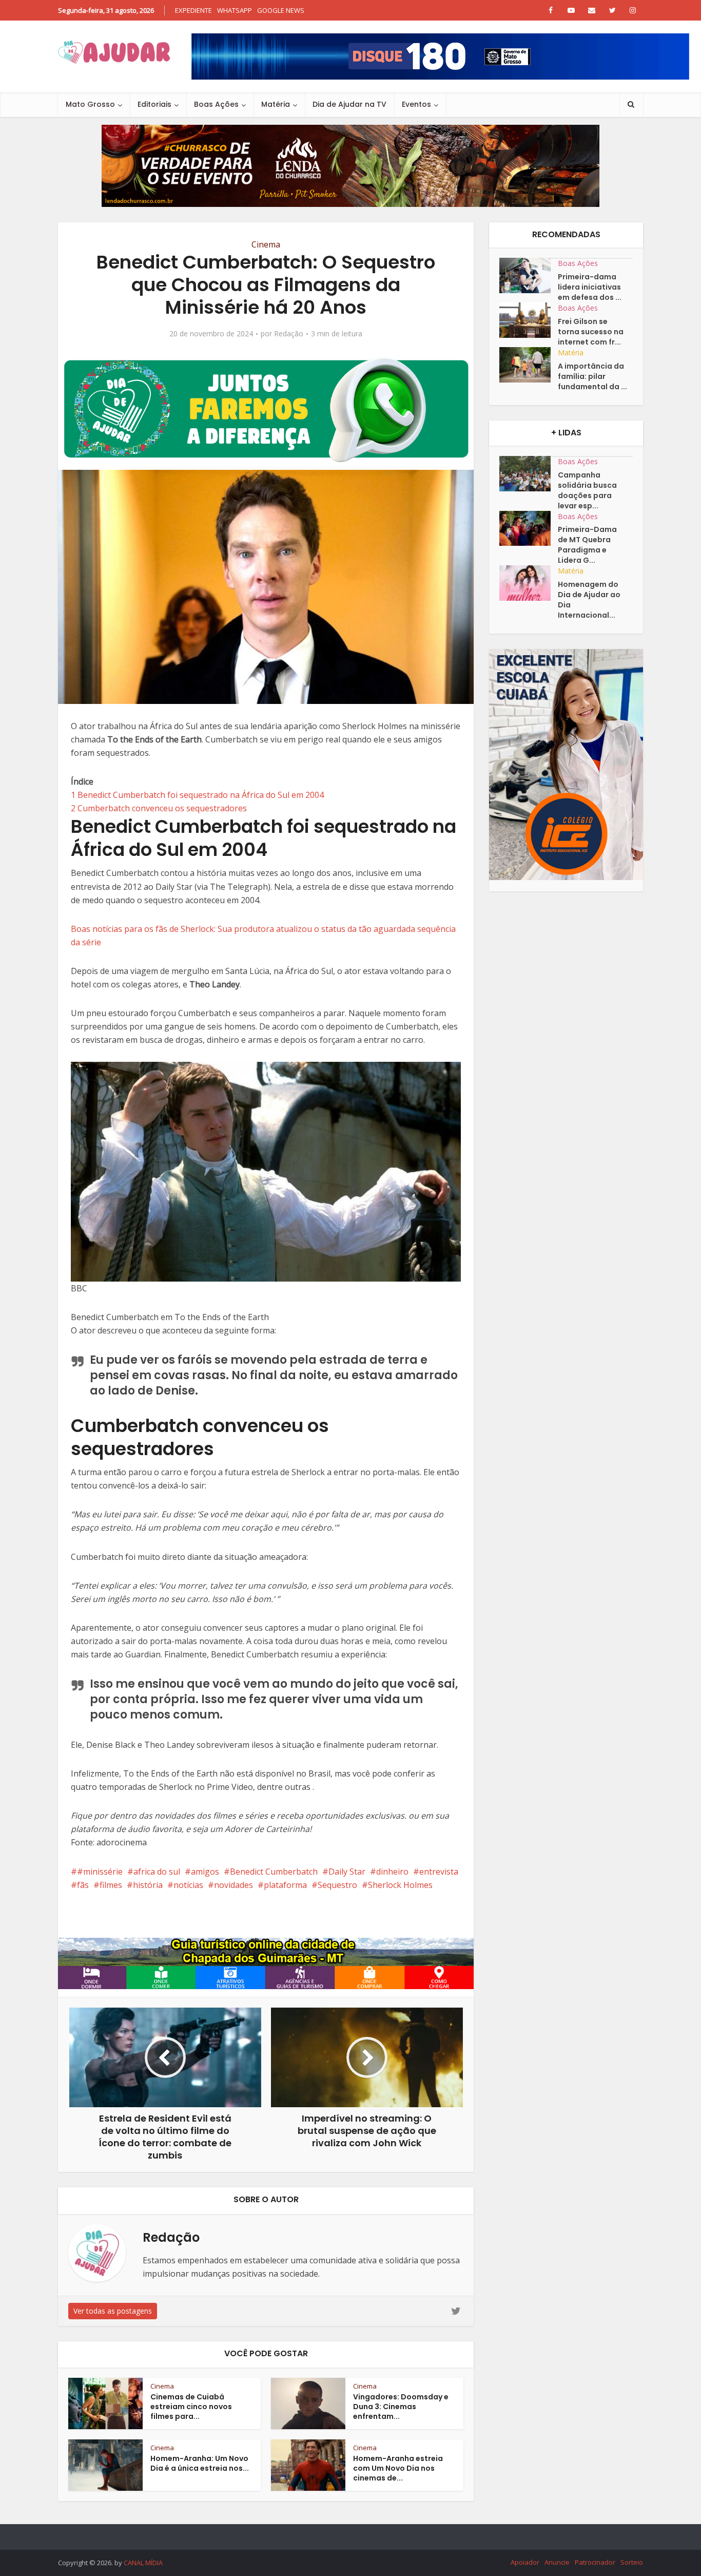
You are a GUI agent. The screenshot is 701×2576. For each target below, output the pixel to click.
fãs (83, 1885)
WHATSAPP (235, 10)
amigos (205, 1872)
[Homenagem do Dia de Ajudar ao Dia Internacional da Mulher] (529, 583)
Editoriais (154, 104)
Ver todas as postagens (113, 2311)
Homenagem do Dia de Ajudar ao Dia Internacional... (589, 600)
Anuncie (557, 2562)
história (148, 1885)
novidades (233, 1885)
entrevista (439, 1872)
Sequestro (337, 1885)
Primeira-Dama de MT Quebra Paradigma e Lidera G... (587, 545)
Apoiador (525, 2562)
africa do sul (157, 1872)
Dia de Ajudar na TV (349, 104)
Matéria (276, 104)
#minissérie (100, 1872)
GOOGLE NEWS (281, 10)
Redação (289, 334)
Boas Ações (216, 104)
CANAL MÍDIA (143, 2563)
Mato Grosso (90, 104)
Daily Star (347, 1872)
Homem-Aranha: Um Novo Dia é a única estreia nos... (200, 2463)
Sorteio (632, 2562)
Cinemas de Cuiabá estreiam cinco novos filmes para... (191, 2407)
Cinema (266, 244)
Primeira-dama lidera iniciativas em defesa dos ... (590, 287)
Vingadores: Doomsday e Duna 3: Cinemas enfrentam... (401, 2407)
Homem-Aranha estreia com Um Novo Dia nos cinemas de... (398, 2468)
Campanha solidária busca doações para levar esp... (587, 490)
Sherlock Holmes (400, 1885)
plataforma (285, 1885)
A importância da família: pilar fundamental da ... (592, 376)
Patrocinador (595, 2562)
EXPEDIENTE (193, 10)
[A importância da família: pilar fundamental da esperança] (529, 365)
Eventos (416, 104)
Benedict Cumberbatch (274, 1872)
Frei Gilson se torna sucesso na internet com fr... (591, 332)
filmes (111, 1885)
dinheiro (392, 1872)
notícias (188, 1885)
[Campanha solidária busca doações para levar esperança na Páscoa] (529, 474)
